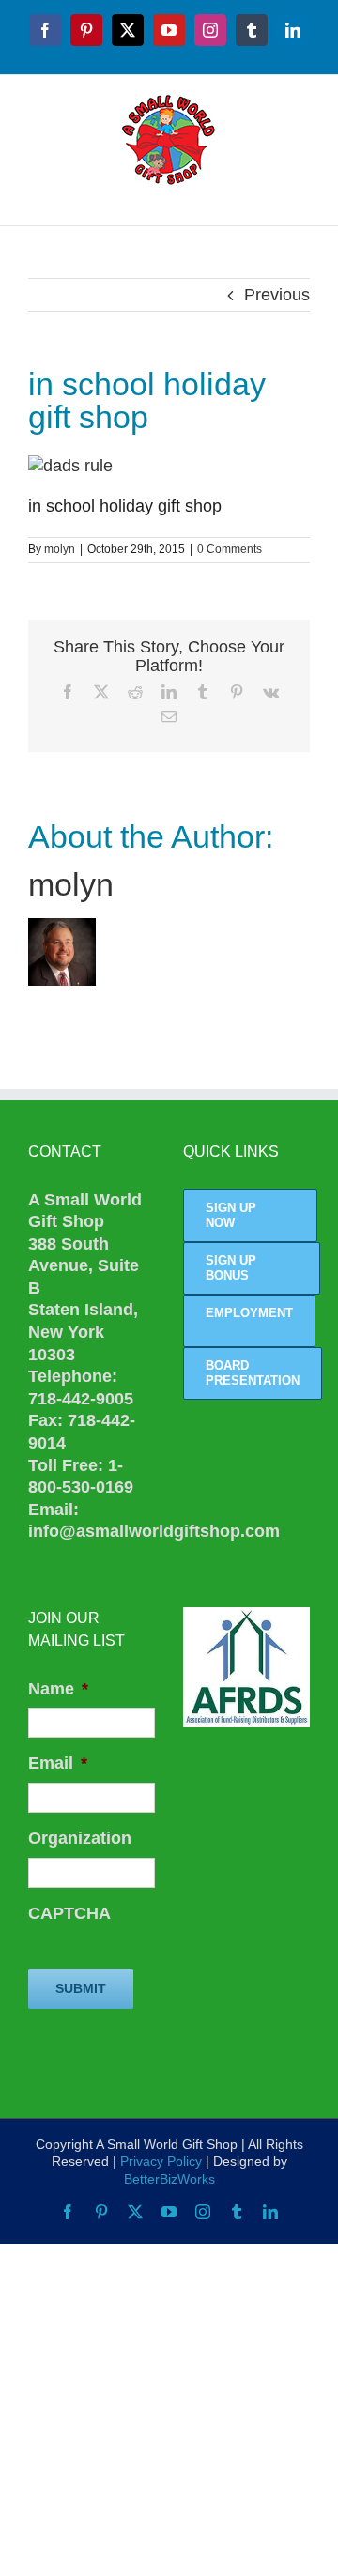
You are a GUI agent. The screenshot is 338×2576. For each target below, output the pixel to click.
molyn (60, 549)
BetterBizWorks (169, 2179)
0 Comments (230, 549)
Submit (81, 1988)
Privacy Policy (161, 2161)
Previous (277, 295)
